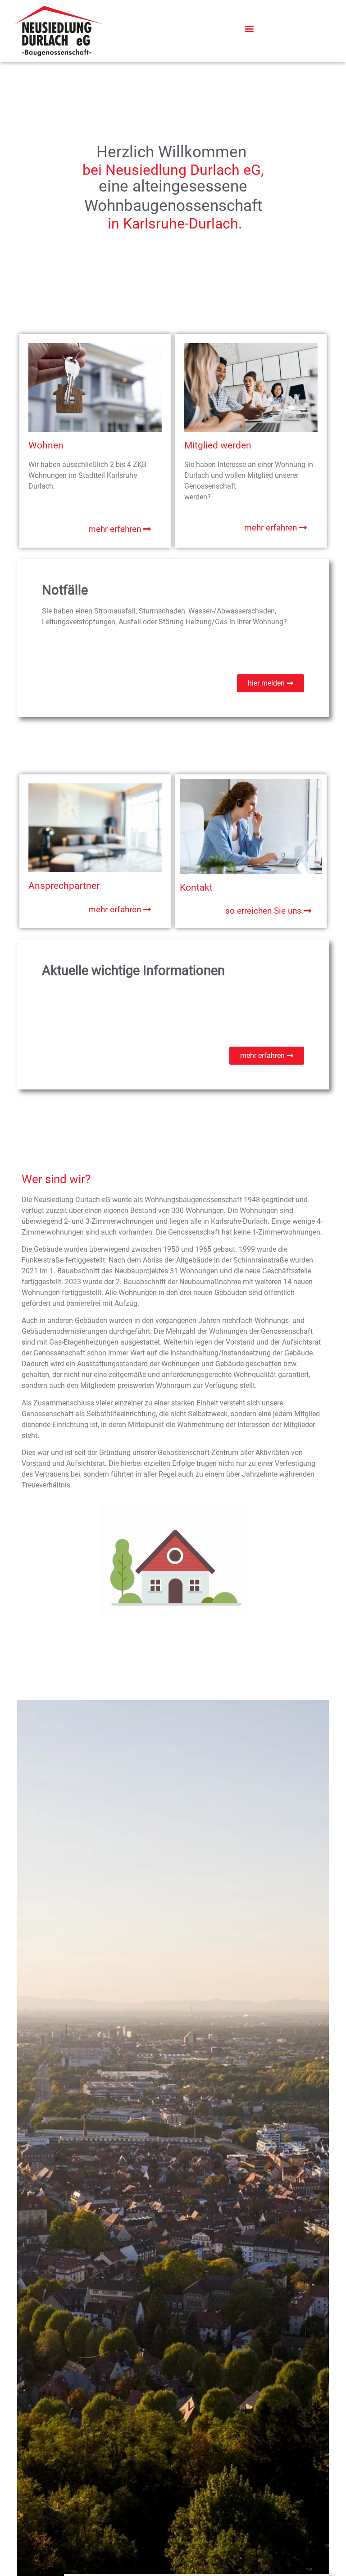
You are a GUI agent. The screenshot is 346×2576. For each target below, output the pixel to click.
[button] (249, 29)
